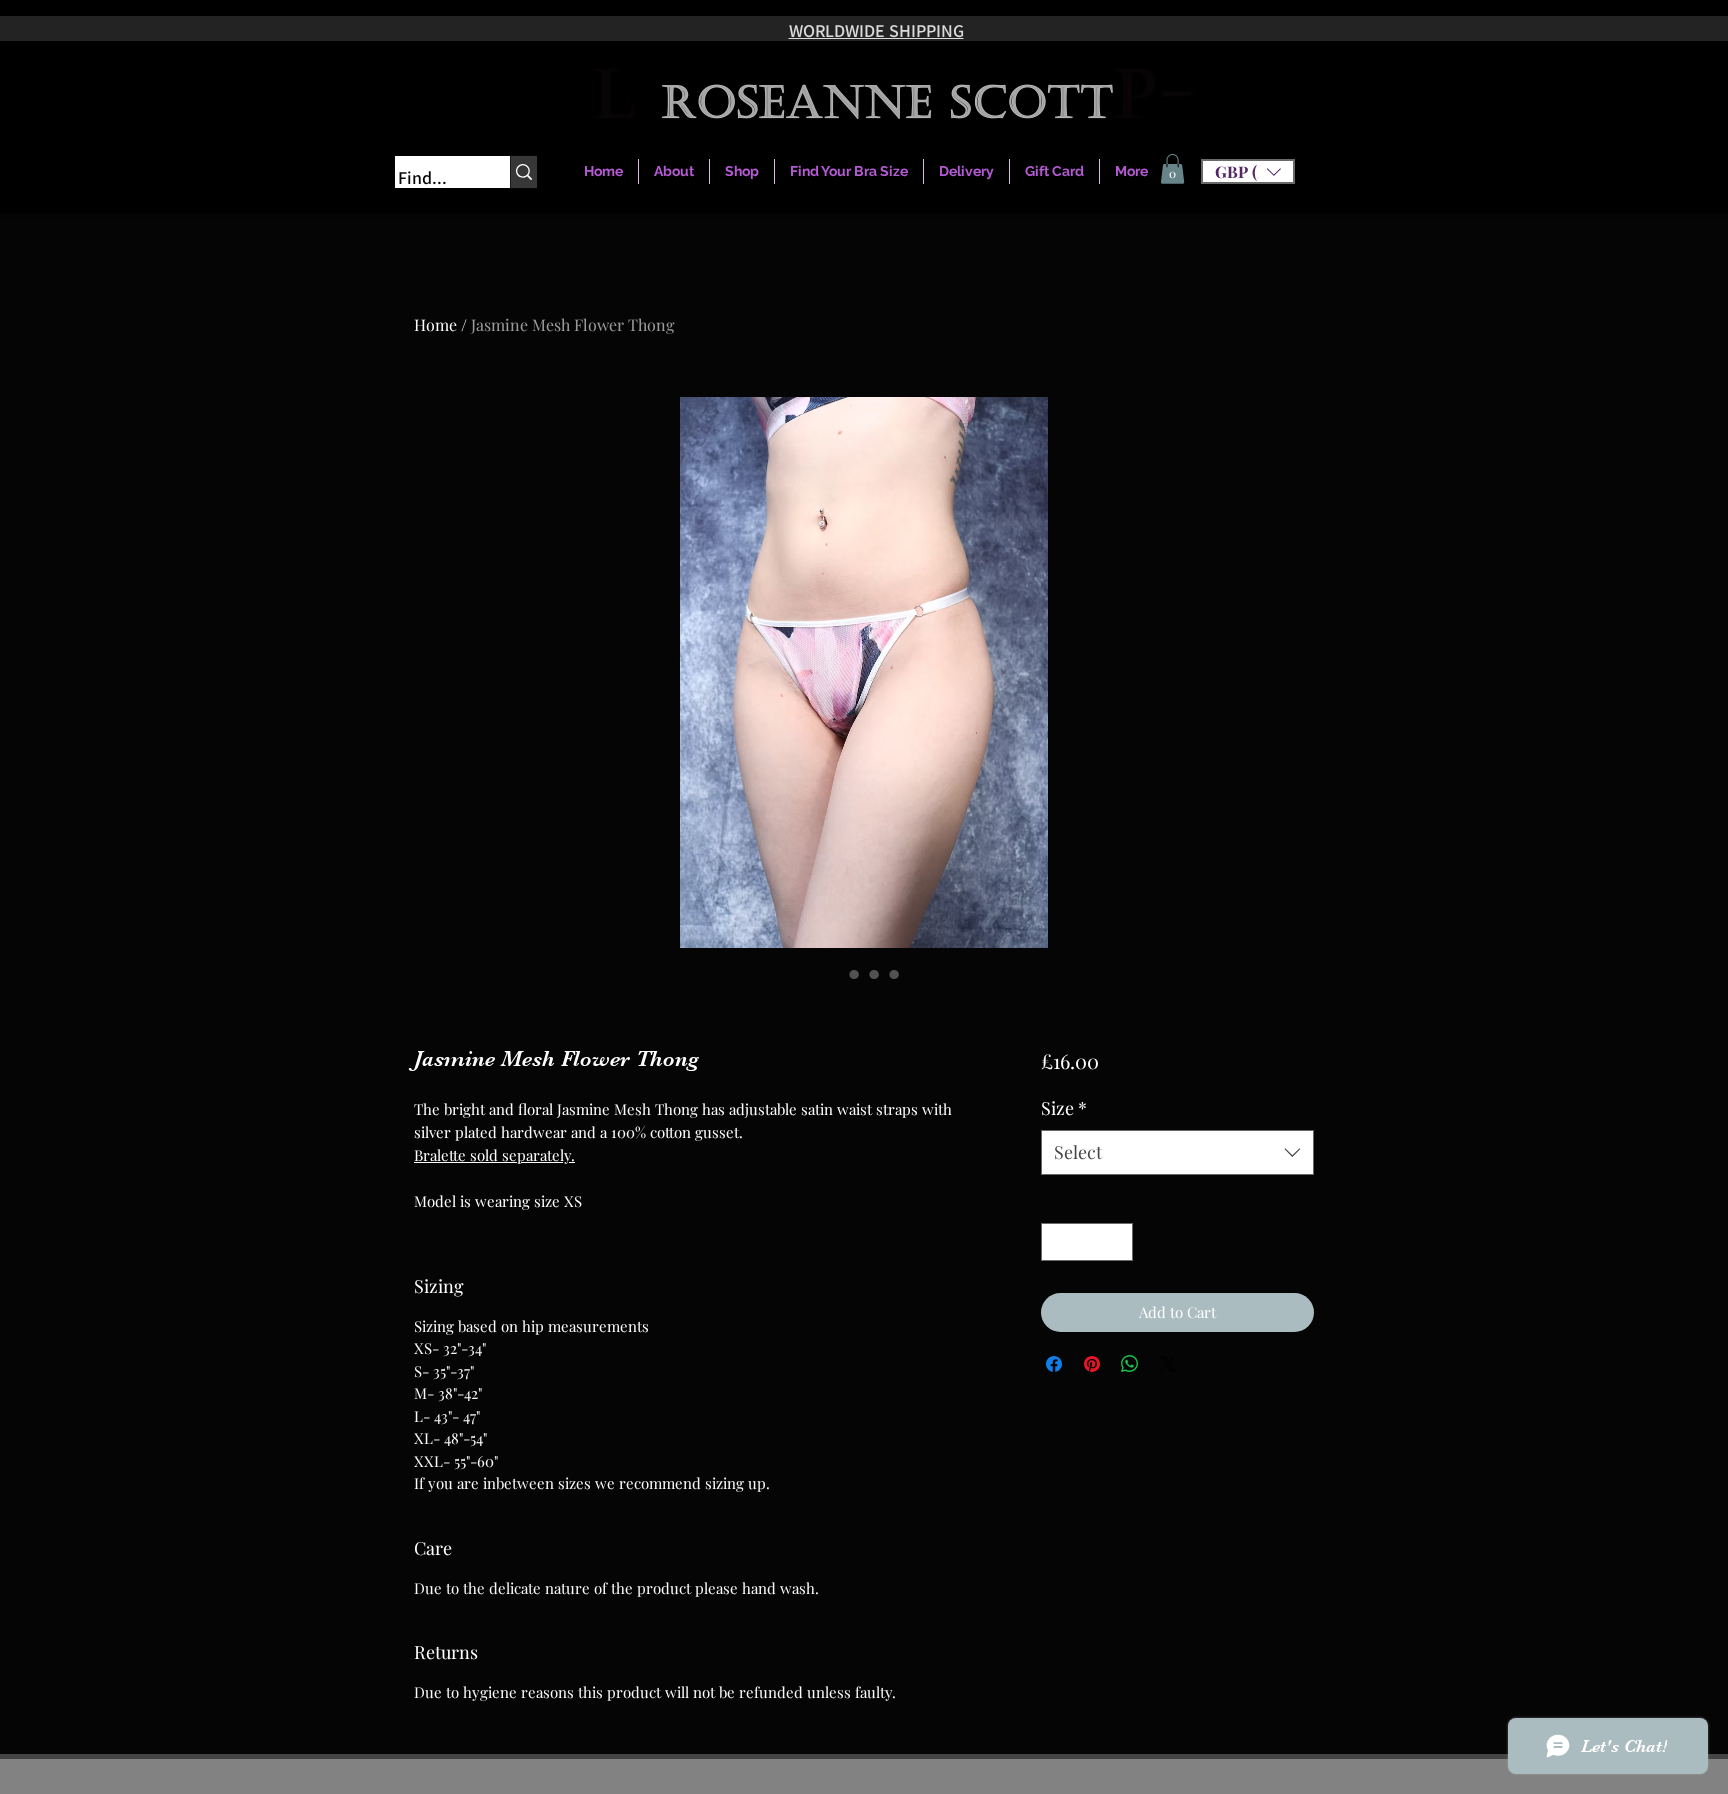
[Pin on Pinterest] (1092, 1364)
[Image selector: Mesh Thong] (834, 974)
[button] (1248, 171)
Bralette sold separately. (494, 1155)
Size (1064, 1108)
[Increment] (1116, 1242)
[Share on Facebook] (1054, 1364)
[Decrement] (1057, 1242)
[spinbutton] (1086, 1242)
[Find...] (523, 172)
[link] (1172, 169)
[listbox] (1248, 171)
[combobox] (1177, 1152)
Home (435, 324)
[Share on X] (1168, 1364)
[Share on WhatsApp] (1130, 1364)
